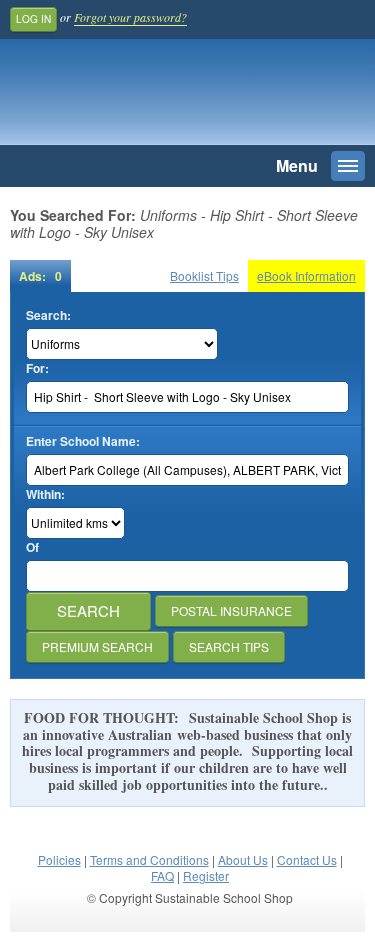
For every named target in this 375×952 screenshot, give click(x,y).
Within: (45, 494)
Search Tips (229, 646)
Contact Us (307, 859)
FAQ (162, 875)
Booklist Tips (204, 275)
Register (206, 875)
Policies (59, 859)
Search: (48, 315)
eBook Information (306, 275)
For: (37, 368)
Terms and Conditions (149, 859)
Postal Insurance (231, 610)
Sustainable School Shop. (149, 97)
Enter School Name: (83, 441)
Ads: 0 (40, 276)
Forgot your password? (130, 17)
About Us (243, 859)
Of (32, 547)
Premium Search (97, 646)
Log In (33, 19)
